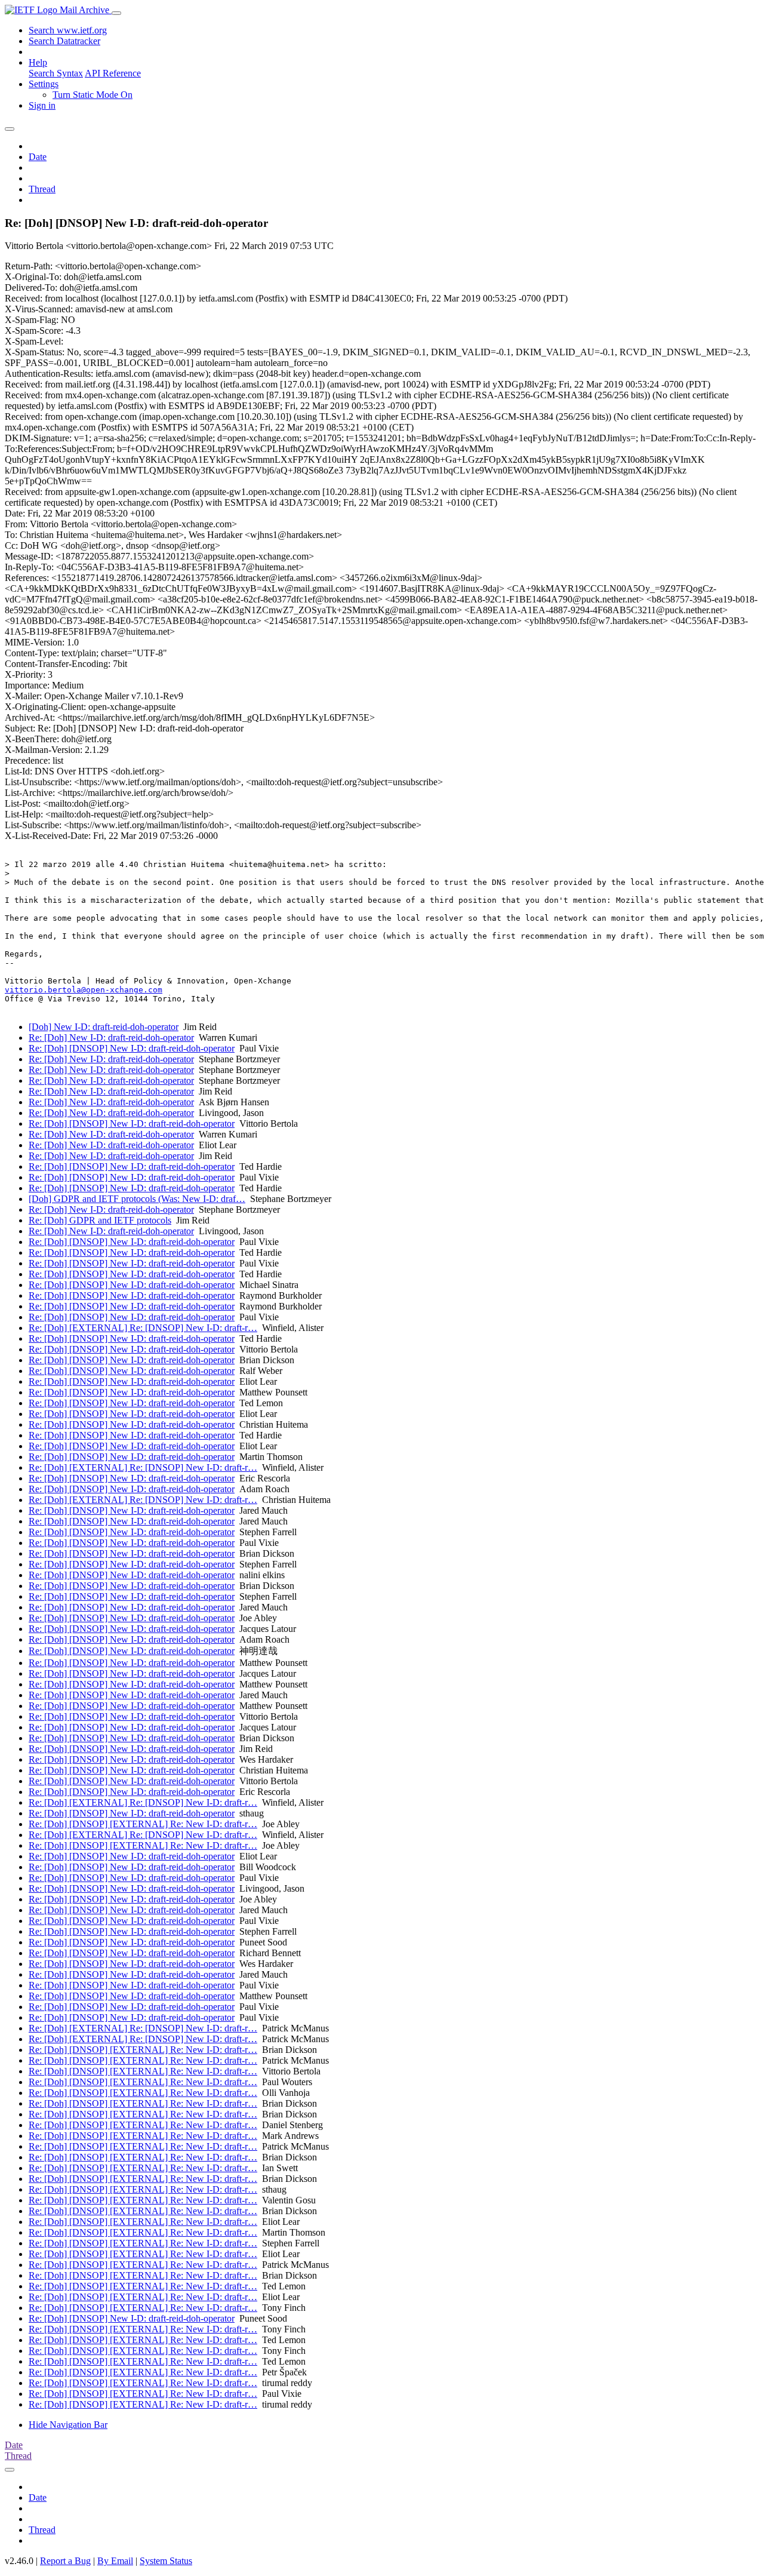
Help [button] (38, 62)
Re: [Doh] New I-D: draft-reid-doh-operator (111, 1038)
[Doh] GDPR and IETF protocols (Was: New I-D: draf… (137, 1199)
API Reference (113, 73)
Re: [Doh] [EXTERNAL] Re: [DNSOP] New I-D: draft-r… (143, 1328)
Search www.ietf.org (68, 30)
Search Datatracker (64, 41)
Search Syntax (56, 73)
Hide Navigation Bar (68, 2425)
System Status (166, 2561)
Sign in (42, 105)
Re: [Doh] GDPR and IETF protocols (100, 1220)
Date (38, 157)
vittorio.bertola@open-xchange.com (84, 990)
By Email (115, 2561)
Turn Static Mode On (93, 95)
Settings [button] (44, 84)
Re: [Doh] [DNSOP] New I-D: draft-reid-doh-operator (132, 1048)
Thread (42, 189)
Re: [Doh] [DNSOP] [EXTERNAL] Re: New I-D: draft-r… (143, 1824)
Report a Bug (65, 2561)
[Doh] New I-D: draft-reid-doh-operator (104, 1027)
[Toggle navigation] (116, 13)
